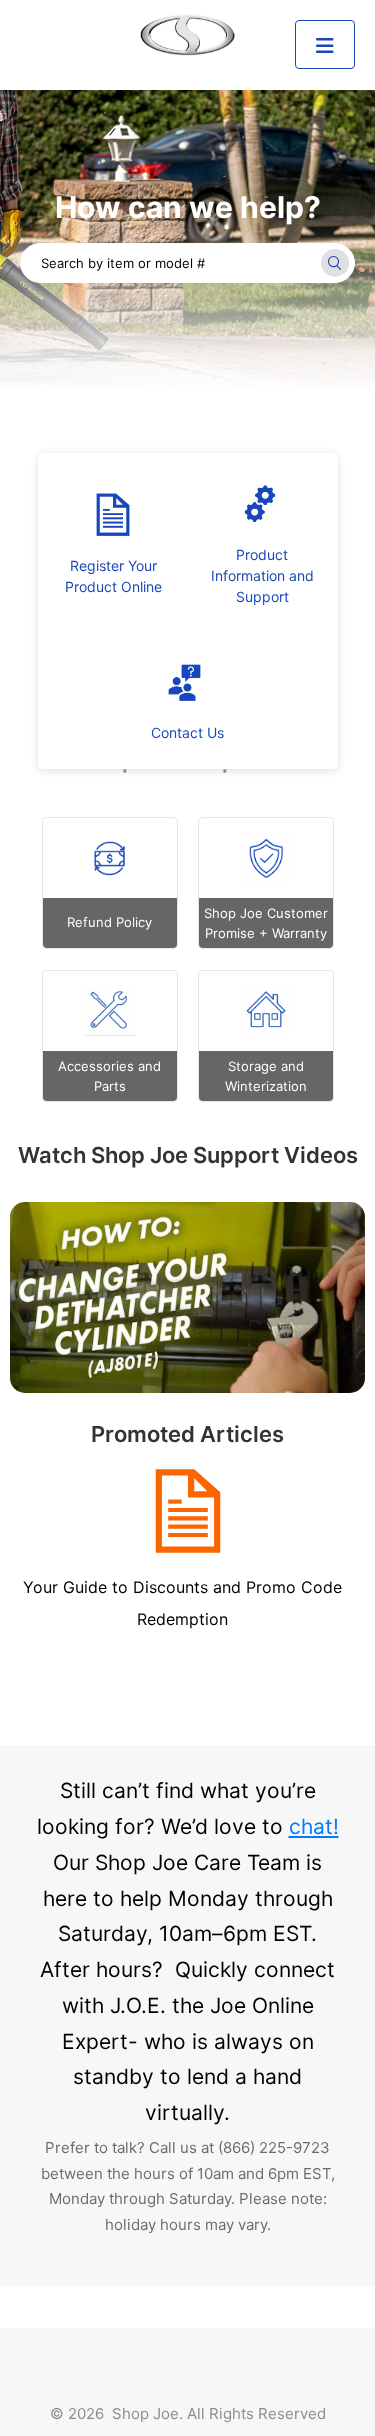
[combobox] (187, 263)
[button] (325, 44)
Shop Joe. (147, 2413)
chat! (314, 1826)
